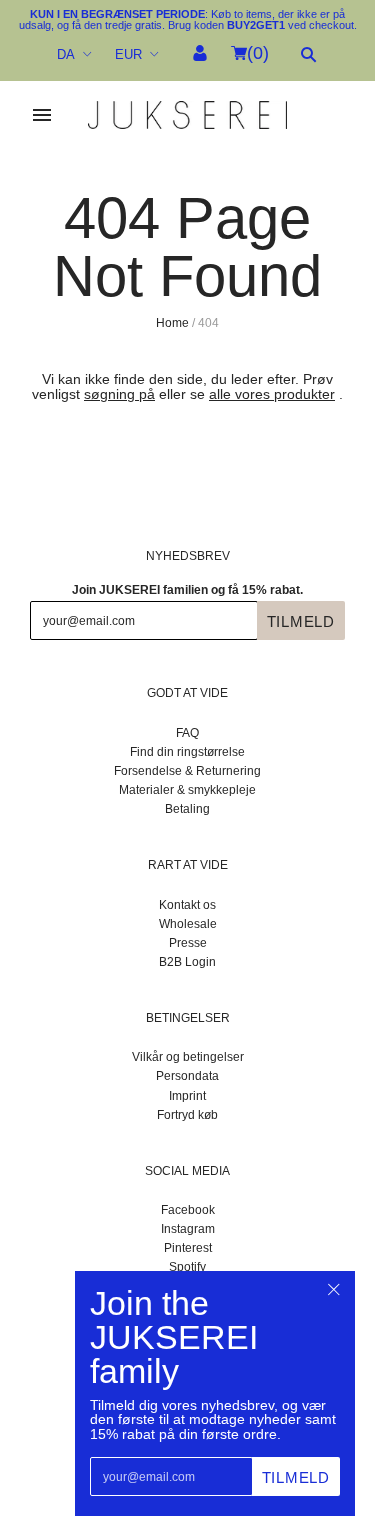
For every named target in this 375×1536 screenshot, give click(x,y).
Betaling (187, 809)
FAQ (187, 733)
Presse (188, 943)
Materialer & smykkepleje (187, 790)
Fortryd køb (187, 1115)
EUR (128, 54)
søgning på (119, 394)
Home (172, 323)
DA (66, 54)
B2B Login (187, 962)
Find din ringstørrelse (187, 752)
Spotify (187, 1267)
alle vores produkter (272, 394)
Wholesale (188, 924)
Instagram (188, 1229)
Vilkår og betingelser (188, 1057)
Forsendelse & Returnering (187, 771)
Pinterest (188, 1248)
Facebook (188, 1210)
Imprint (187, 1096)
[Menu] (42, 115)
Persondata (187, 1076)
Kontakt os (187, 905)
